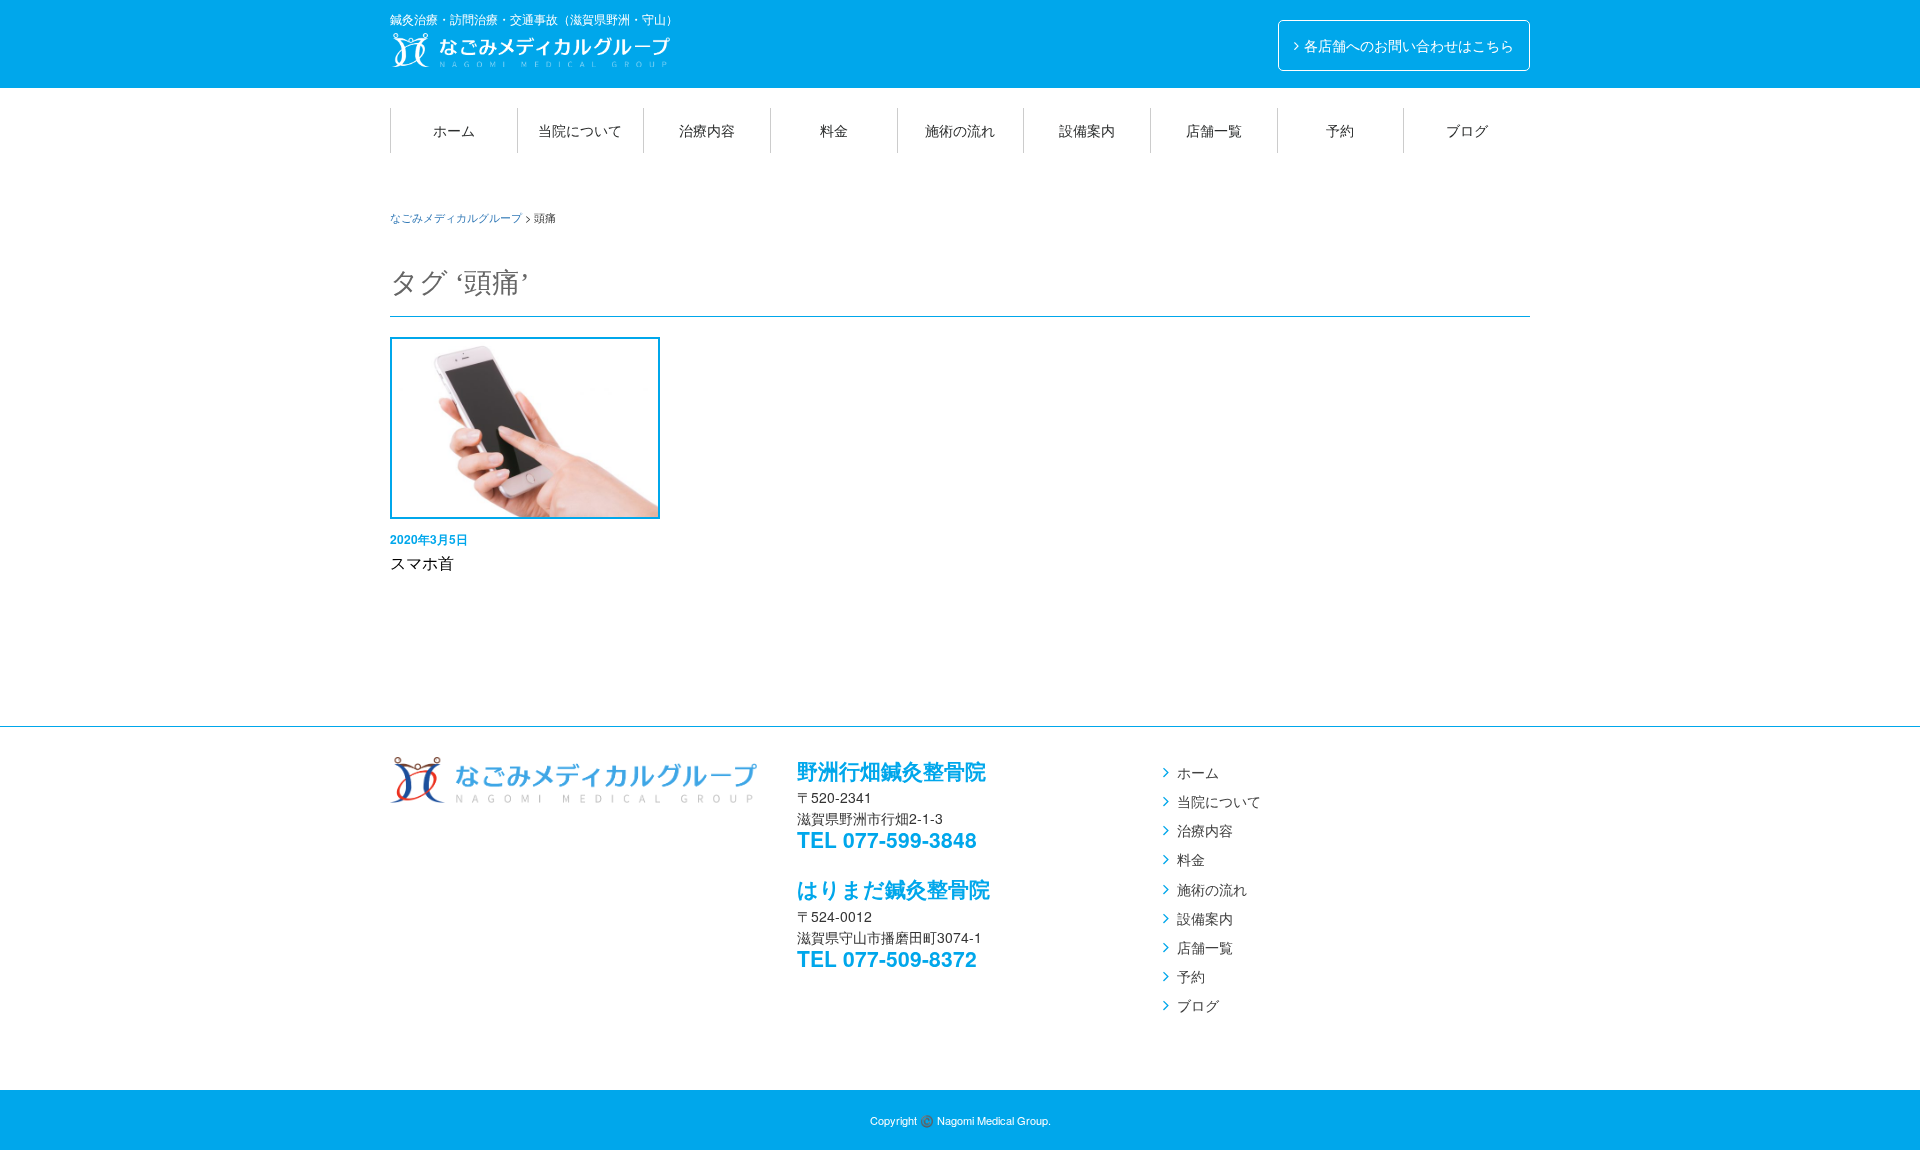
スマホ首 (422, 562)
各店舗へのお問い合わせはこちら (1409, 45)
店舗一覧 (1214, 130)
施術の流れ (960, 130)
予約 (1340, 130)
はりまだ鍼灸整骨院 (893, 888)
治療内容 (707, 130)
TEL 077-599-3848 (887, 839)
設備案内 (1087, 130)
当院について (580, 130)
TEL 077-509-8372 (887, 958)
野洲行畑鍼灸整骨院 (891, 770)
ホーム (454, 130)
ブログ (1467, 130)
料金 (834, 130)
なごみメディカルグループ (530, 50)
